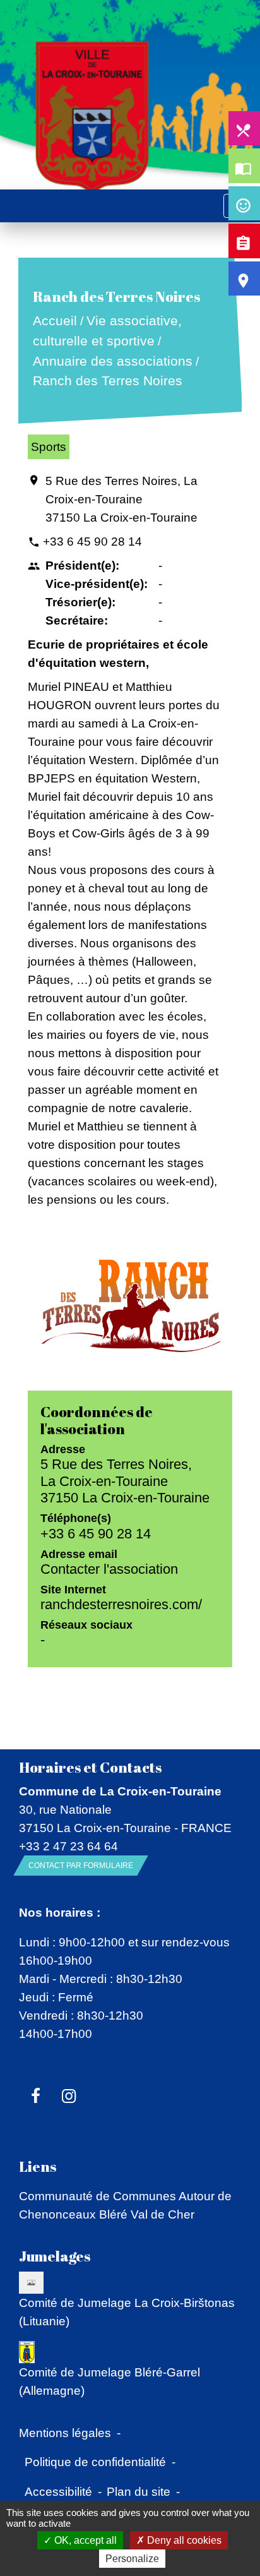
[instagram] (69, 2097)
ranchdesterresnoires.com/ (121, 1604)
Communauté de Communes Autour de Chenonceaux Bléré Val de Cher (125, 2205)
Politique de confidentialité (95, 2462)
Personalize (132, 2559)
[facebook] (36, 2097)
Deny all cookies (183, 2540)
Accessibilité (58, 2491)
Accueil (54, 321)
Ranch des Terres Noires (107, 381)
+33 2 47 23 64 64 (68, 1846)
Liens (38, 2166)
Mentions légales (65, 2433)
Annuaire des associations (112, 361)
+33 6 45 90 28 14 (92, 541)
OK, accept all (84, 2540)
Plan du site (139, 2491)
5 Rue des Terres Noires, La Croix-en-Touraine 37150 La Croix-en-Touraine (121, 499)
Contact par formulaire (81, 1866)
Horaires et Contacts (90, 1767)
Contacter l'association (109, 1569)
